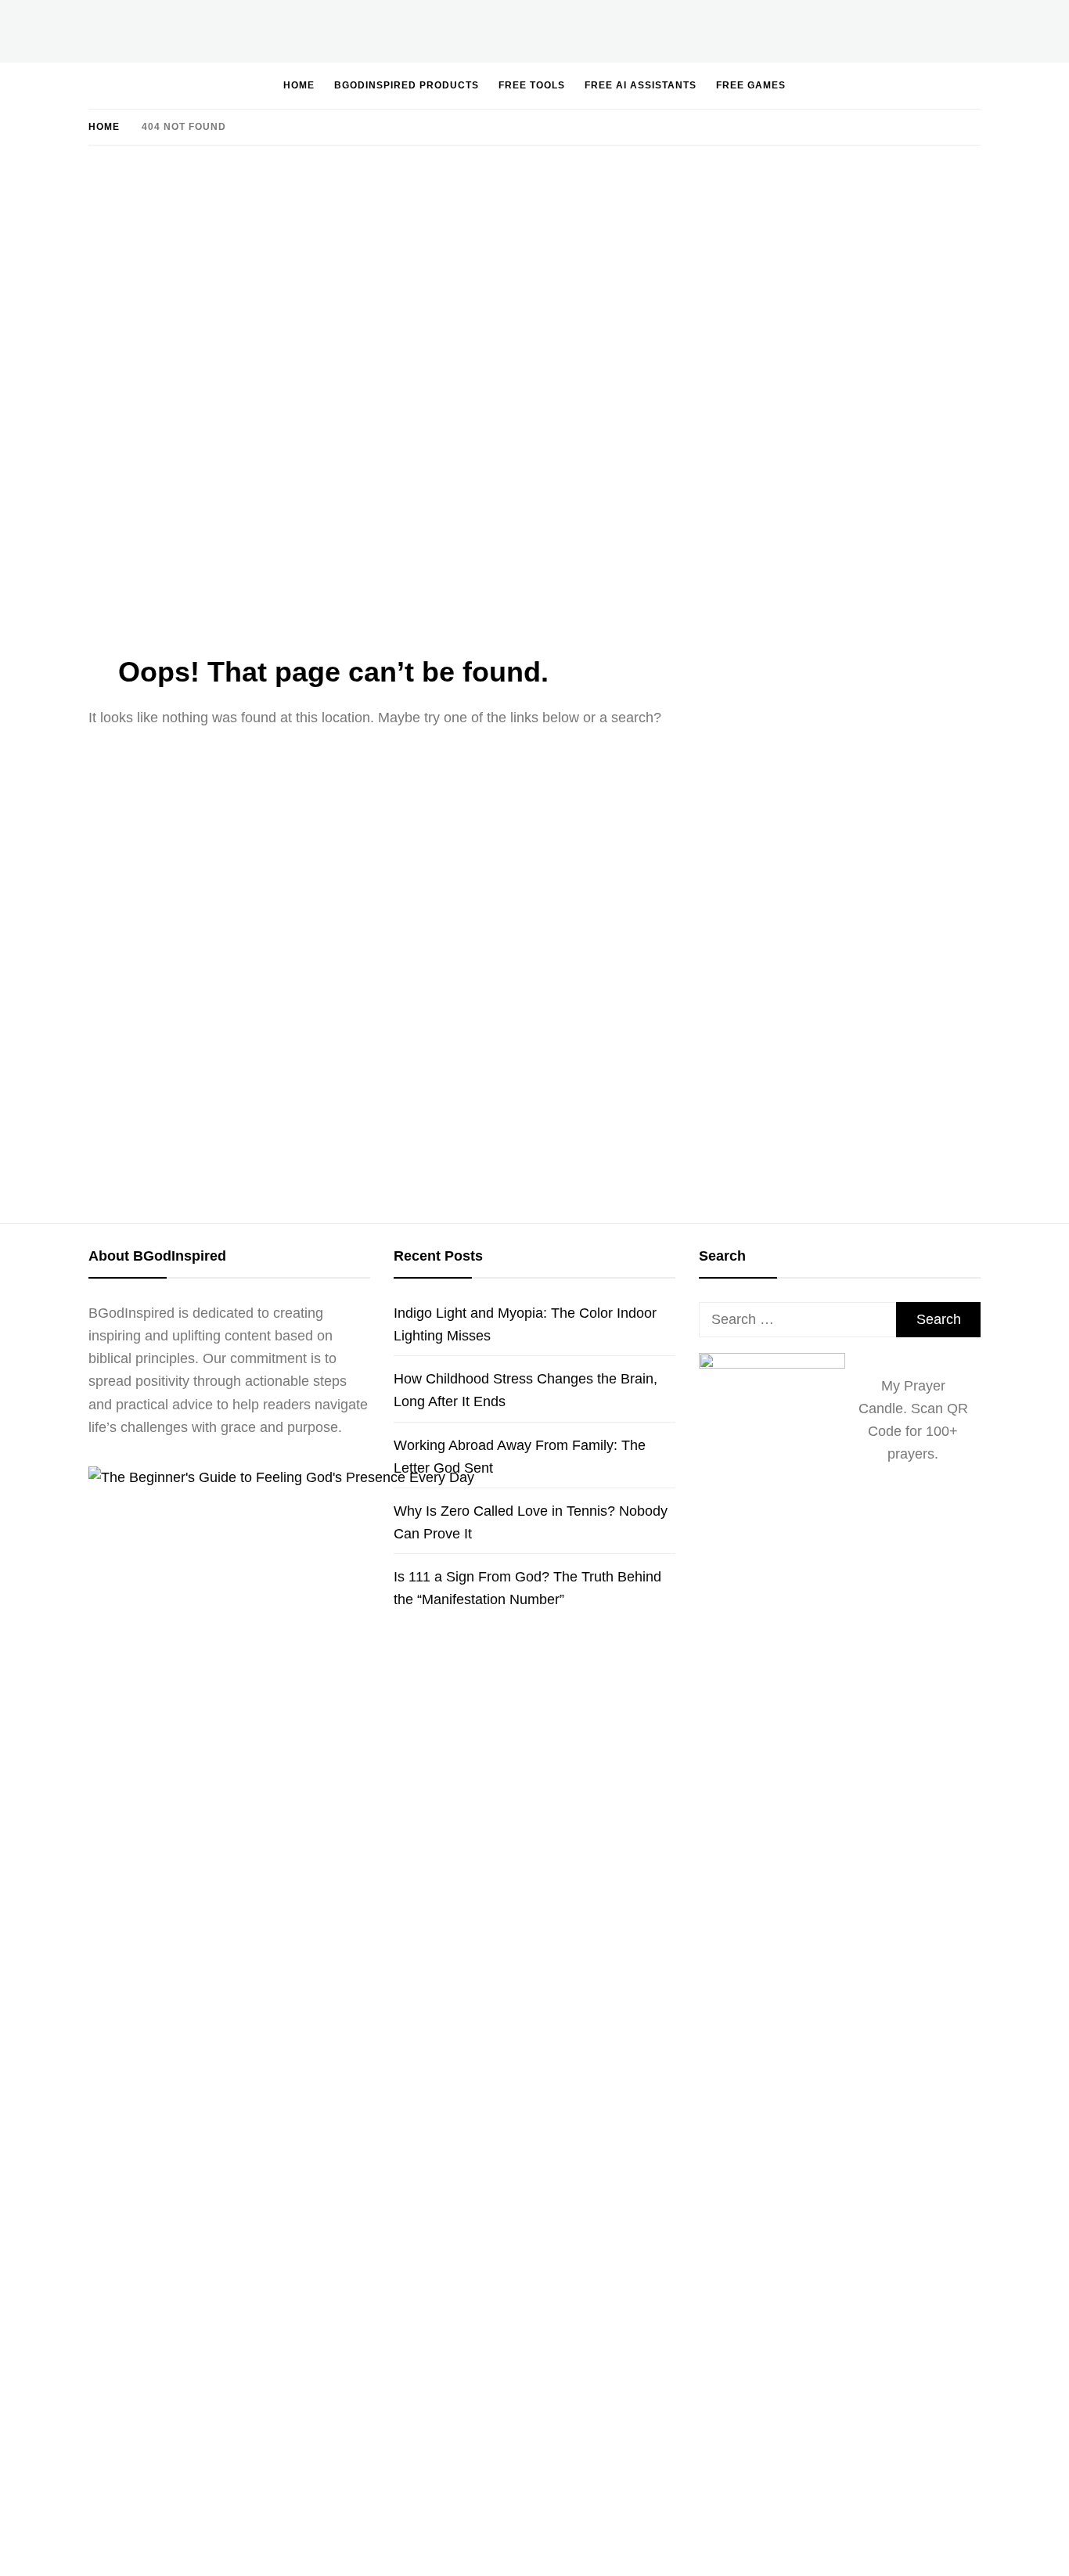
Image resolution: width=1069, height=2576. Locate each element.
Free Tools (532, 85)
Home (299, 85)
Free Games (751, 85)
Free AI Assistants (641, 85)
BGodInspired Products (407, 85)
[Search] (923, 85)
